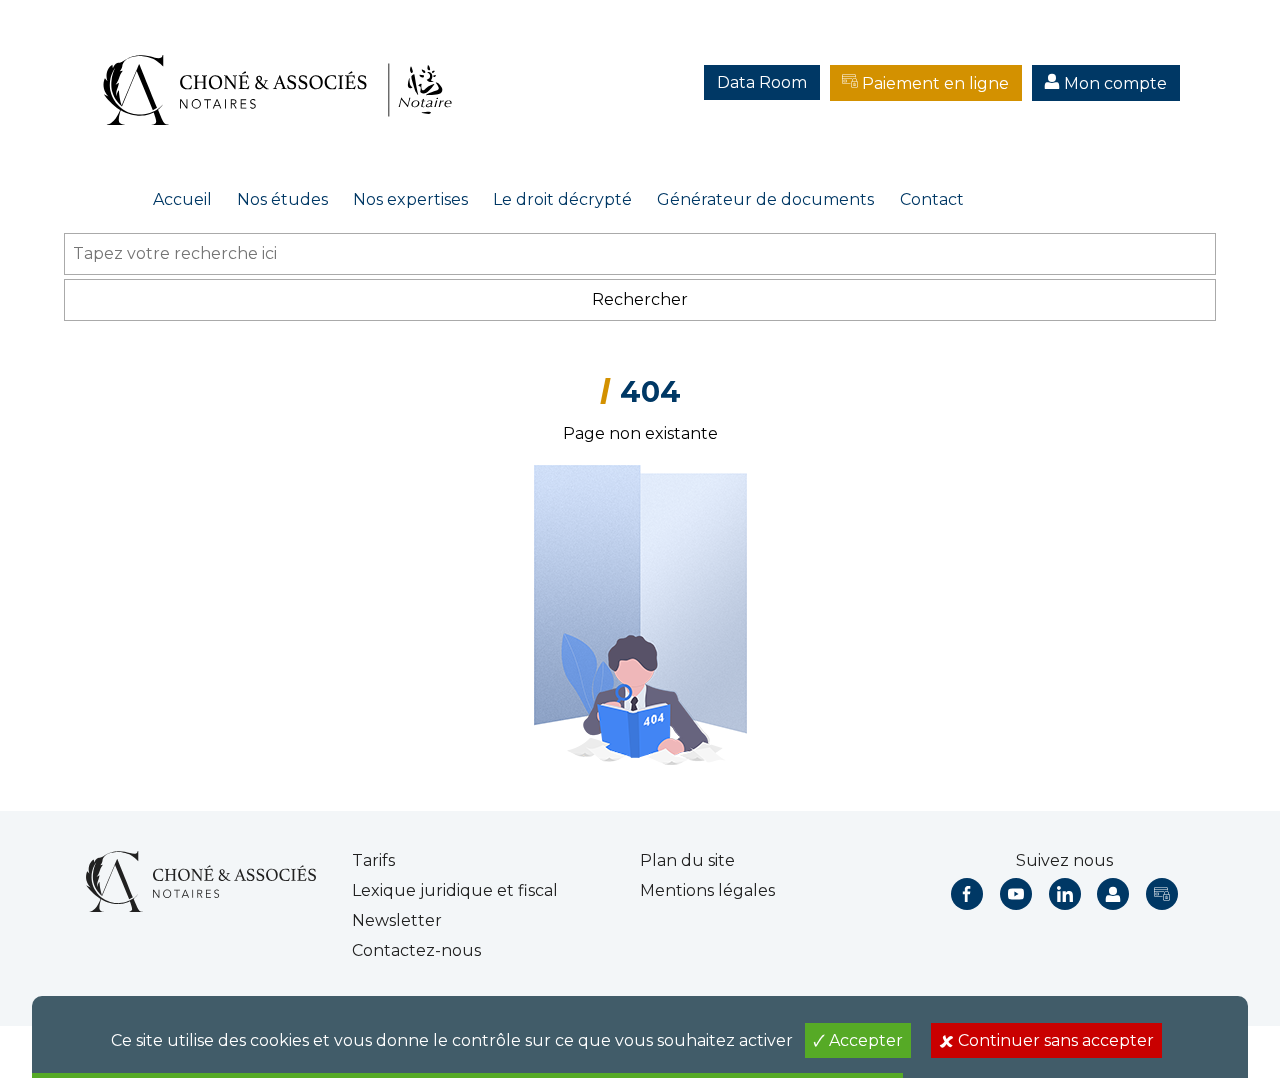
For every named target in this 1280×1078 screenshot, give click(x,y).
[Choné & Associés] (285, 70)
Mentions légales (707, 890)
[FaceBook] (967, 894)
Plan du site (687, 860)
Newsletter (397, 920)
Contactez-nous (416, 950)
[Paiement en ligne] (1162, 894)
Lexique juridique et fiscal (455, 890)
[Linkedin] (1065, 894)
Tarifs (373, 860)
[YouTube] (1016, 894)
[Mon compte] (1113, 894)
